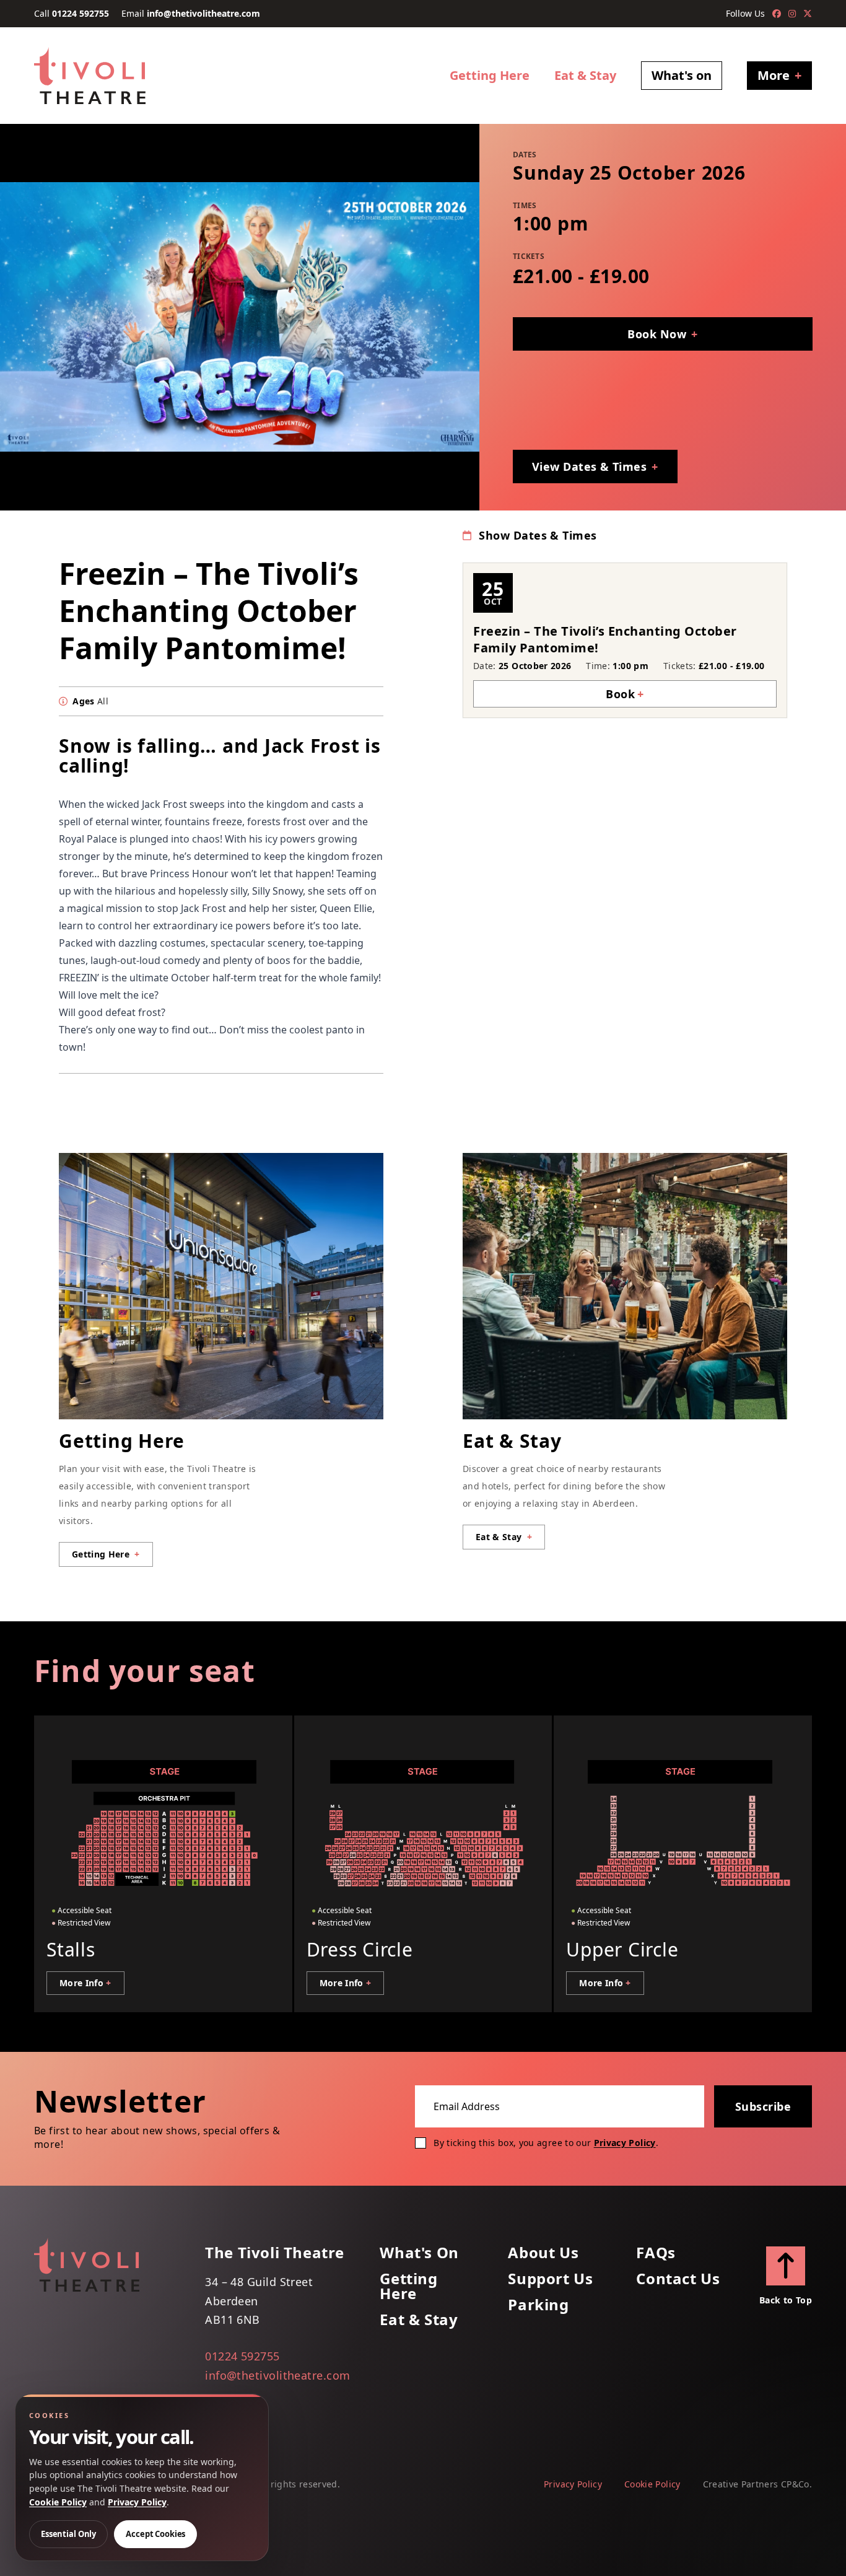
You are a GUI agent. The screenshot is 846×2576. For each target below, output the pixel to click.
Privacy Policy (625, 2143)
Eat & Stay (585, 75)
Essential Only (68, 2534)
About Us (543, 2253)
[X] (808, 14)
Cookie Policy (652, 2484)
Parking (538, 2305)
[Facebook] (777, 14)
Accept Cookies (155, 2534)
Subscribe (763, 2106)
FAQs (656, 2253)
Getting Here (490, 75)
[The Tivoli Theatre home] (90, 76)
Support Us (550, 2279)
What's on (682, 75)
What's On (419, 2253)
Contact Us (678, 2279)
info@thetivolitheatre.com (203, 13)
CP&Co (795, 2484)
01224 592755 (81, 13)
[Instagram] (792, 14)
